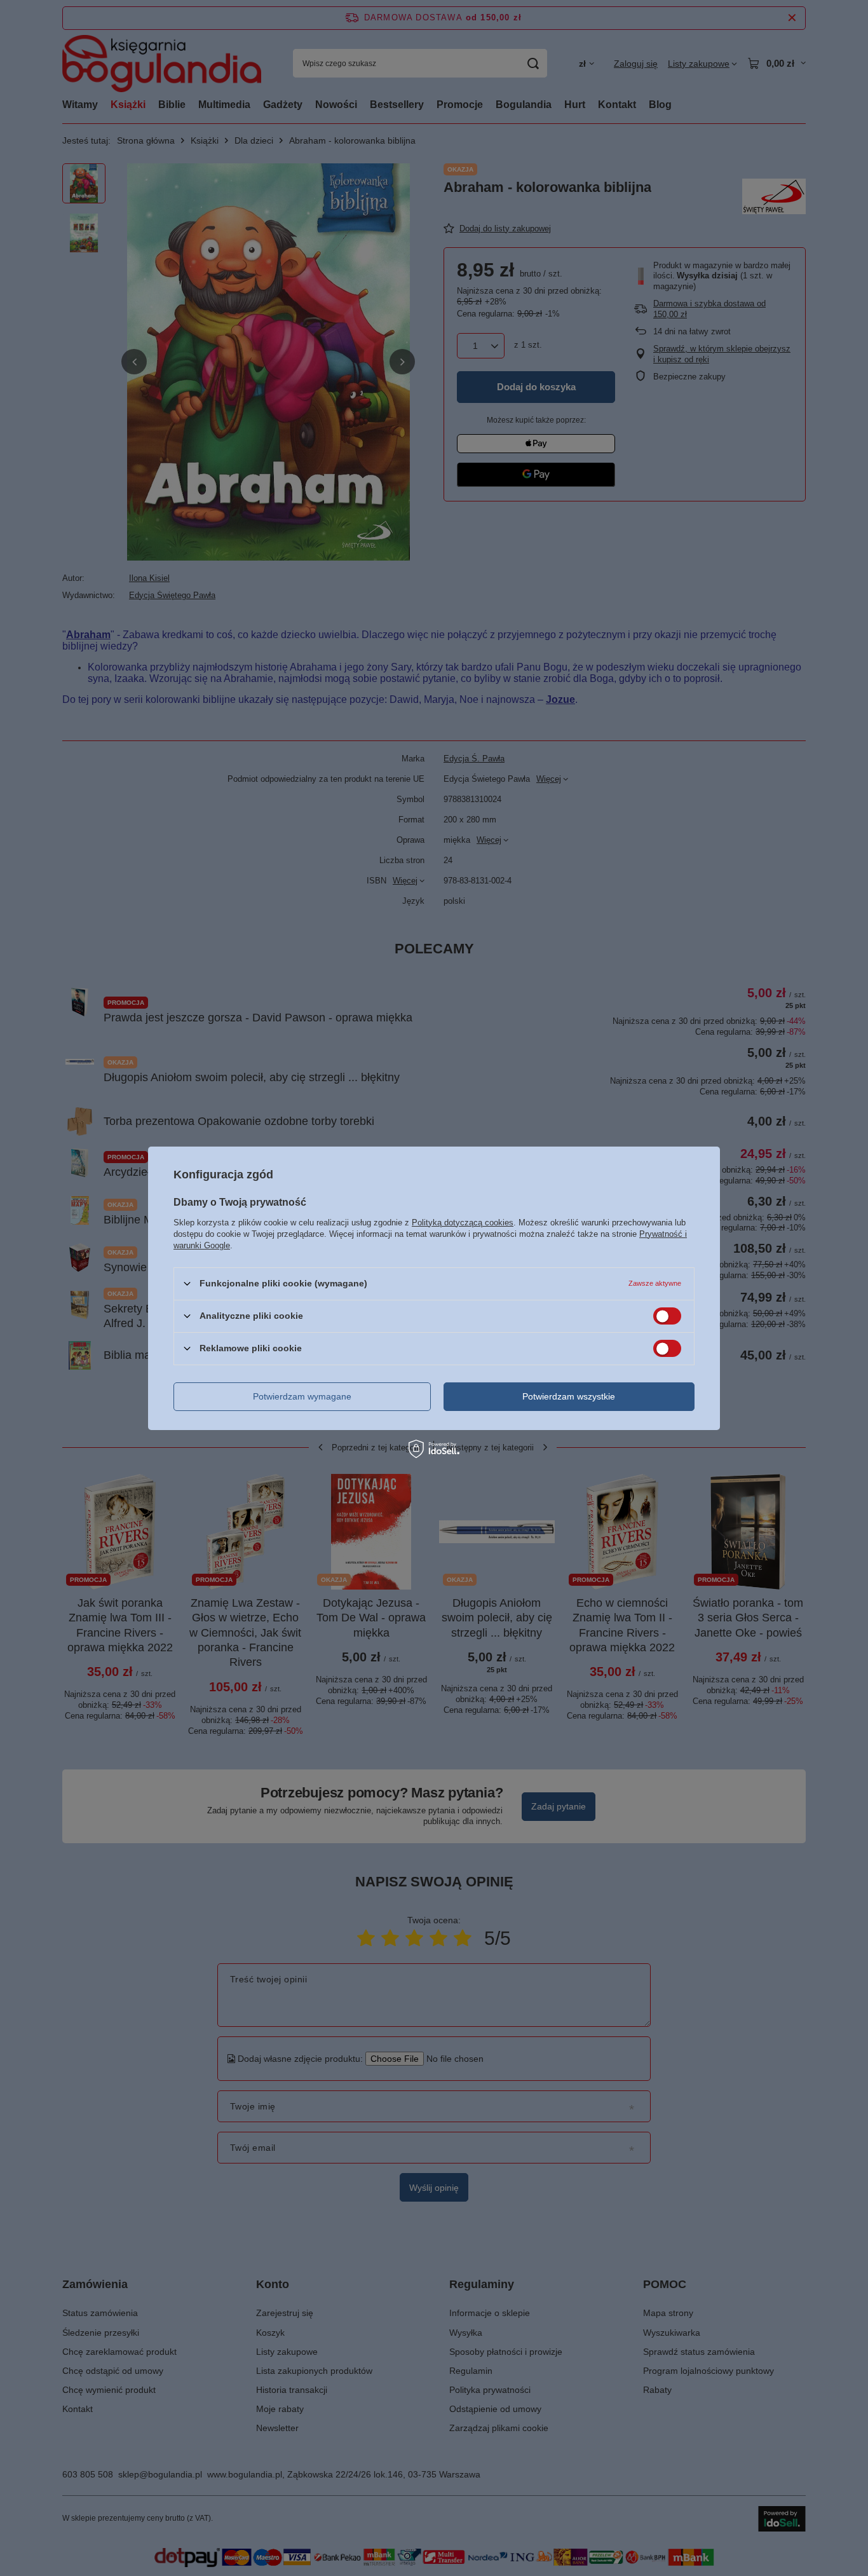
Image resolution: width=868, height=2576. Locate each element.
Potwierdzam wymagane (302, 1396)
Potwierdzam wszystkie (569, 1396)
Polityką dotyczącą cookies (463, 1222)
